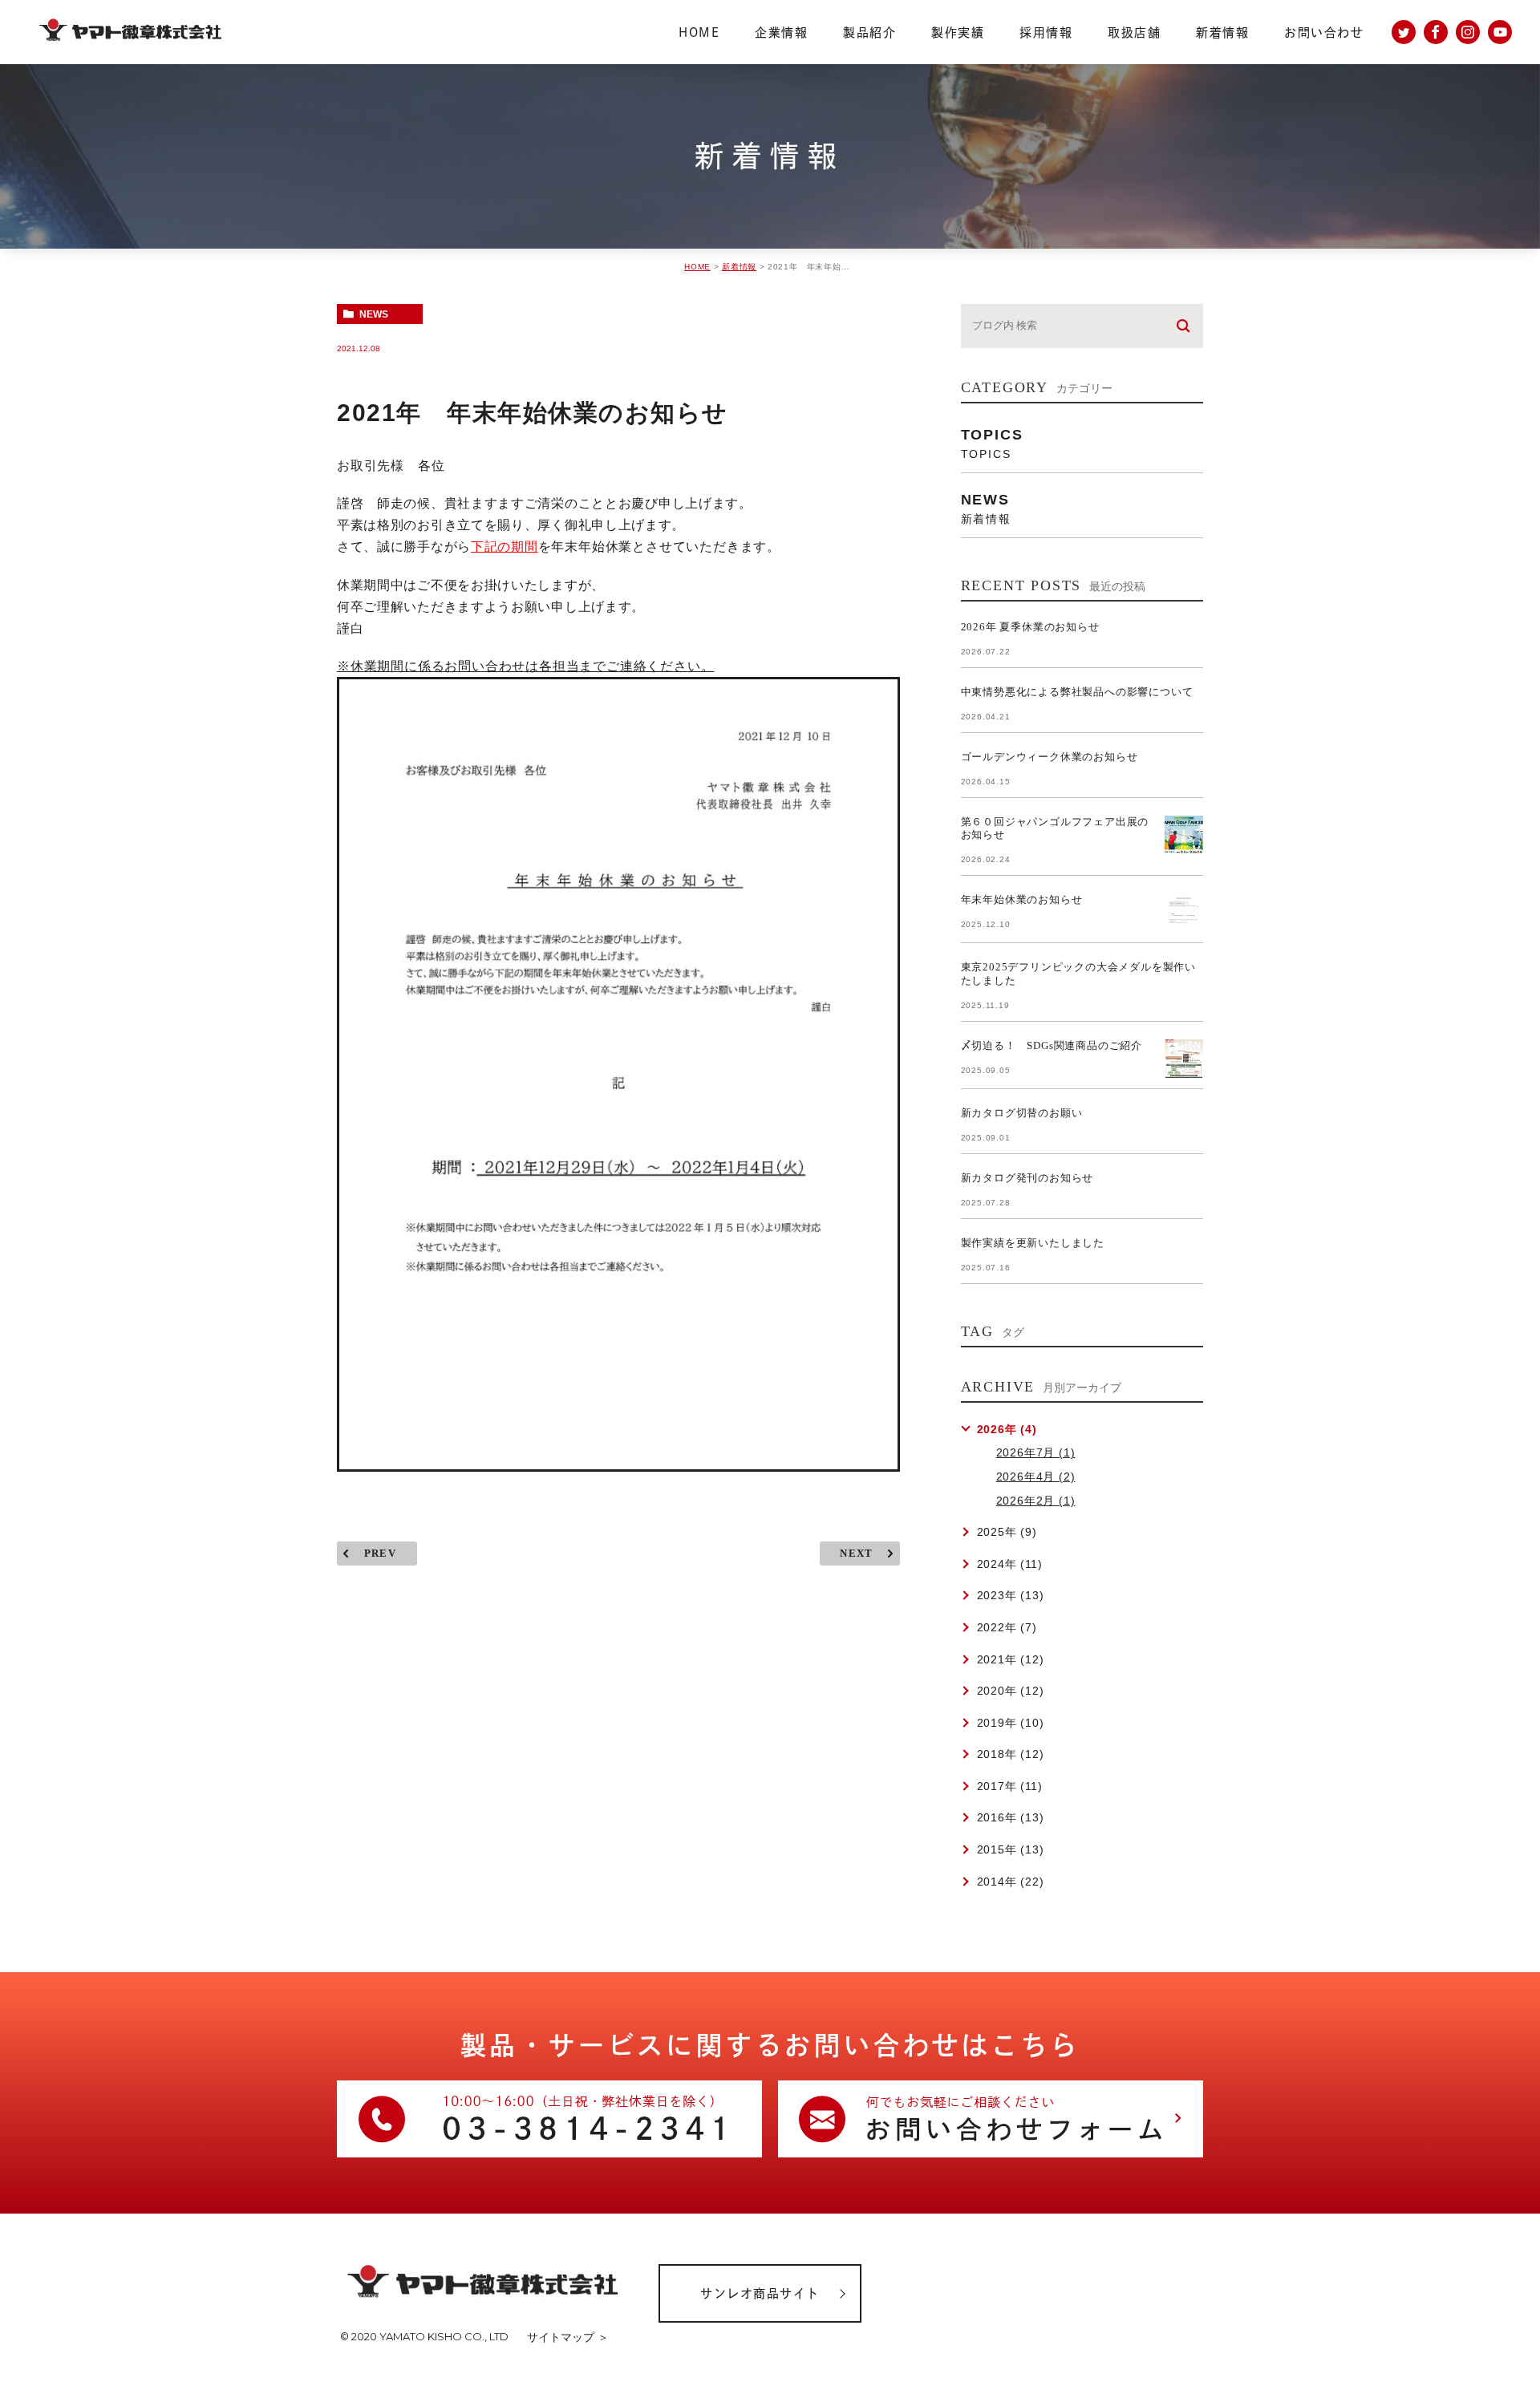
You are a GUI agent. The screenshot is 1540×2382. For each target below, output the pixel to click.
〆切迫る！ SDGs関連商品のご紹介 (1052, 1045)
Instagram (1468, 32)
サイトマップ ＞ (568, 2337)
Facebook (1436, 32)
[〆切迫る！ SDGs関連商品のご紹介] (1184, 1059)
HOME (697, 267)
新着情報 (739, 267)
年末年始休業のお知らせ (1022, 899)
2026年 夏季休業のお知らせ (1030, 627)
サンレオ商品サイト (760, 2293)
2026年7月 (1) (1036, 1452)
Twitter (1404, 32)
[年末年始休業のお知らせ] (1184, 913)
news (374, 314)
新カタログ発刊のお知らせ (1027, 1178)
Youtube (1500, 32)
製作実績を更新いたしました (1033, 1243)
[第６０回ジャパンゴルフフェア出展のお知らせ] (1184, 835)
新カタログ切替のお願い (1022, 1113)
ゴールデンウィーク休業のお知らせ (1050, 757)
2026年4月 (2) (1036, 1477)
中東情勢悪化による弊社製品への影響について (1077, 692)
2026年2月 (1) (1036, 1501)
